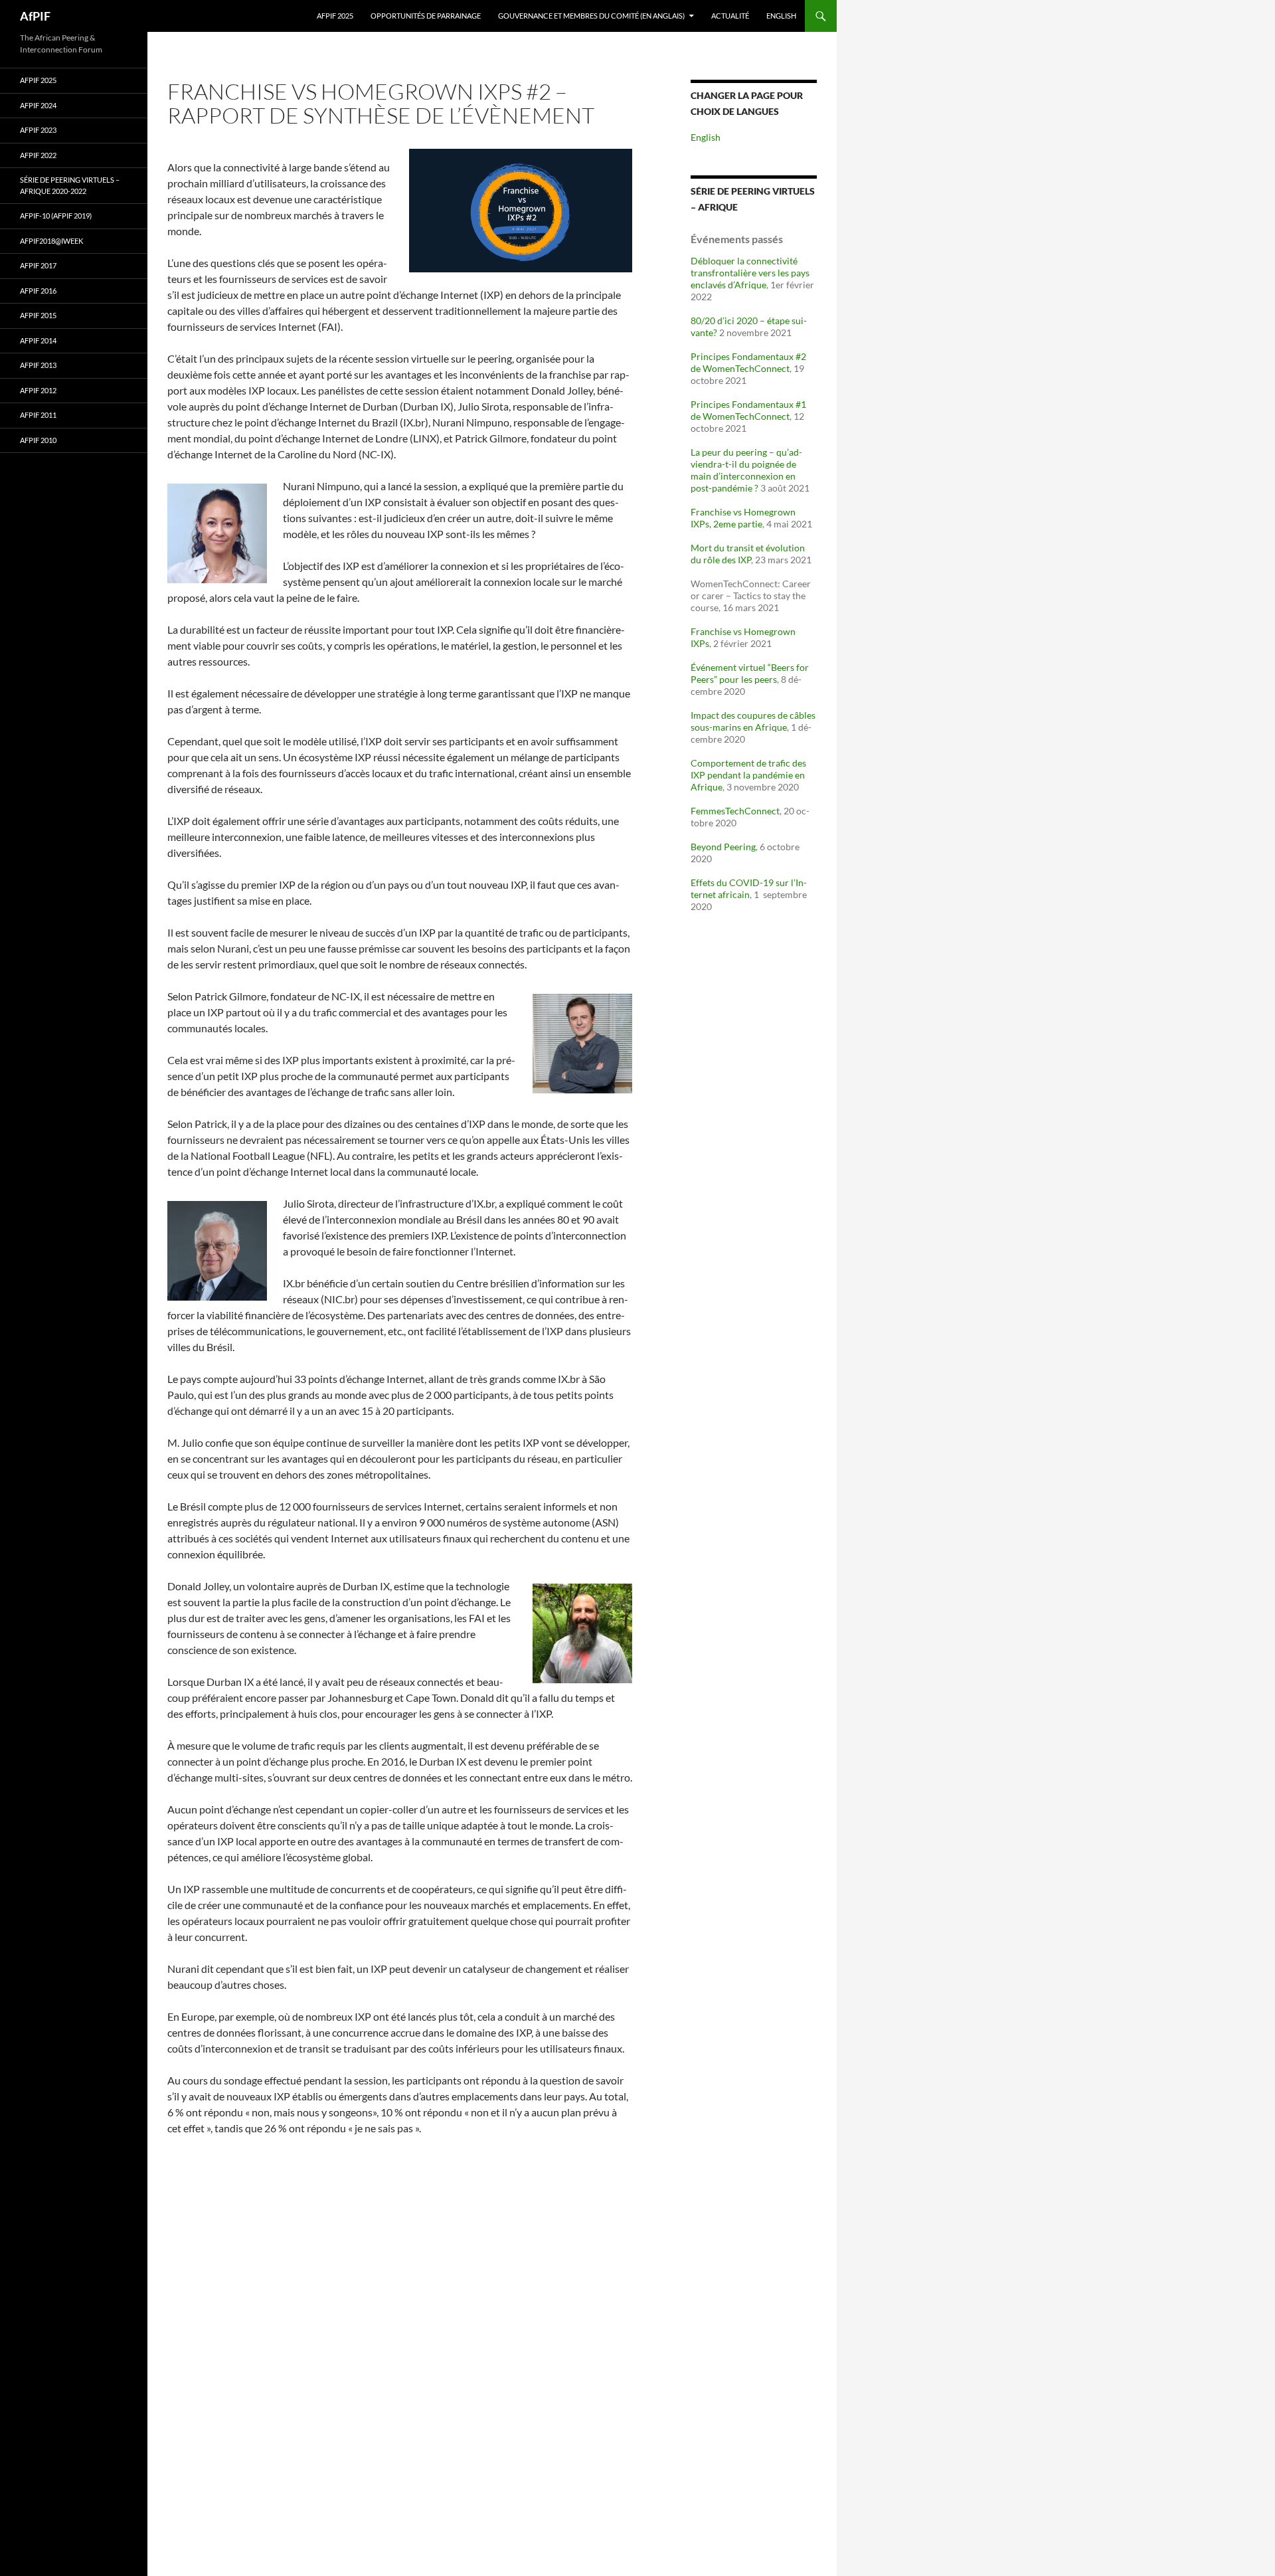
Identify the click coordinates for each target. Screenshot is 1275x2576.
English (781, 16)
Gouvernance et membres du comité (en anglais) (591, 16)
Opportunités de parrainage (426, 16)
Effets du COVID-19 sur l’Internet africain (749, 888)
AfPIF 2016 (38, 291)
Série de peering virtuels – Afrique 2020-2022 (70, 185)
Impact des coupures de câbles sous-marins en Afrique (753, 721)
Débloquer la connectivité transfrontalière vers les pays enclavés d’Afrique (750, 273)
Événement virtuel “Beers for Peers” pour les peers (750, 673)
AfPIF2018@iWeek (51, 241)
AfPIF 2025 (335, 16)
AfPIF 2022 (38, 155)
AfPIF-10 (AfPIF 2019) (56, 216)
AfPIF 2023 (38, 130)
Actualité (730, 16)
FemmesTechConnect (735, 811)
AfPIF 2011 (38, 415)
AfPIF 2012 (38, 390)
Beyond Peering (723, 847)
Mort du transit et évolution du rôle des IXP (748, 554)
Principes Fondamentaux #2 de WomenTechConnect (748, 362)
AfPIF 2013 (38, 365)
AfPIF (35, 16)
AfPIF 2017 (38, 265)
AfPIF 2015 (38, 315)
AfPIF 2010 (38, 440)
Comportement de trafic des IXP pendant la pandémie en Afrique (748, 775)
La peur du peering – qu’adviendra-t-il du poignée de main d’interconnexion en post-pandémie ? (746, 470)
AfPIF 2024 (38, 105)
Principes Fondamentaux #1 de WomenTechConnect (748, 410)
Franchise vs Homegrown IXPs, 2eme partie (743, 518)
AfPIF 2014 (38, 340)
